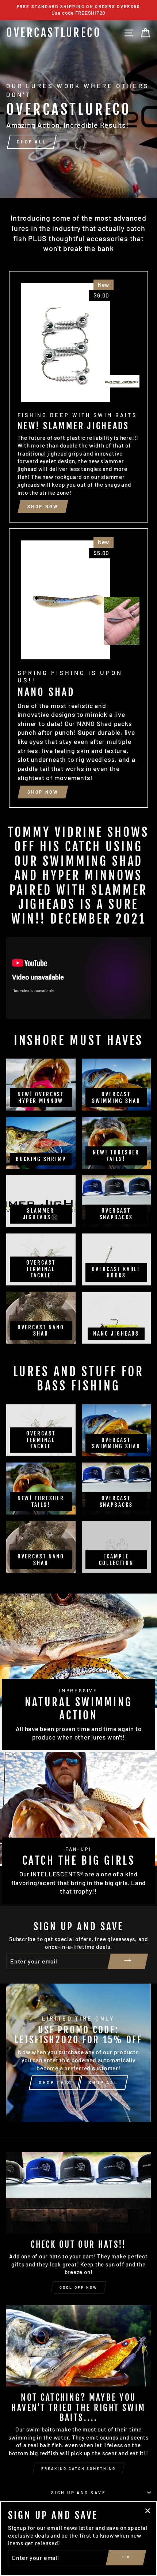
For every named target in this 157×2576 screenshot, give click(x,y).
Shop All (103, 2082)
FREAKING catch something (78, 2468)
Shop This (55, 2082)
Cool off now (78, 2287)
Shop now (43, 506)
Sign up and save (78, 2492)
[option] (78, 10)
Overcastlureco (54, 33)
